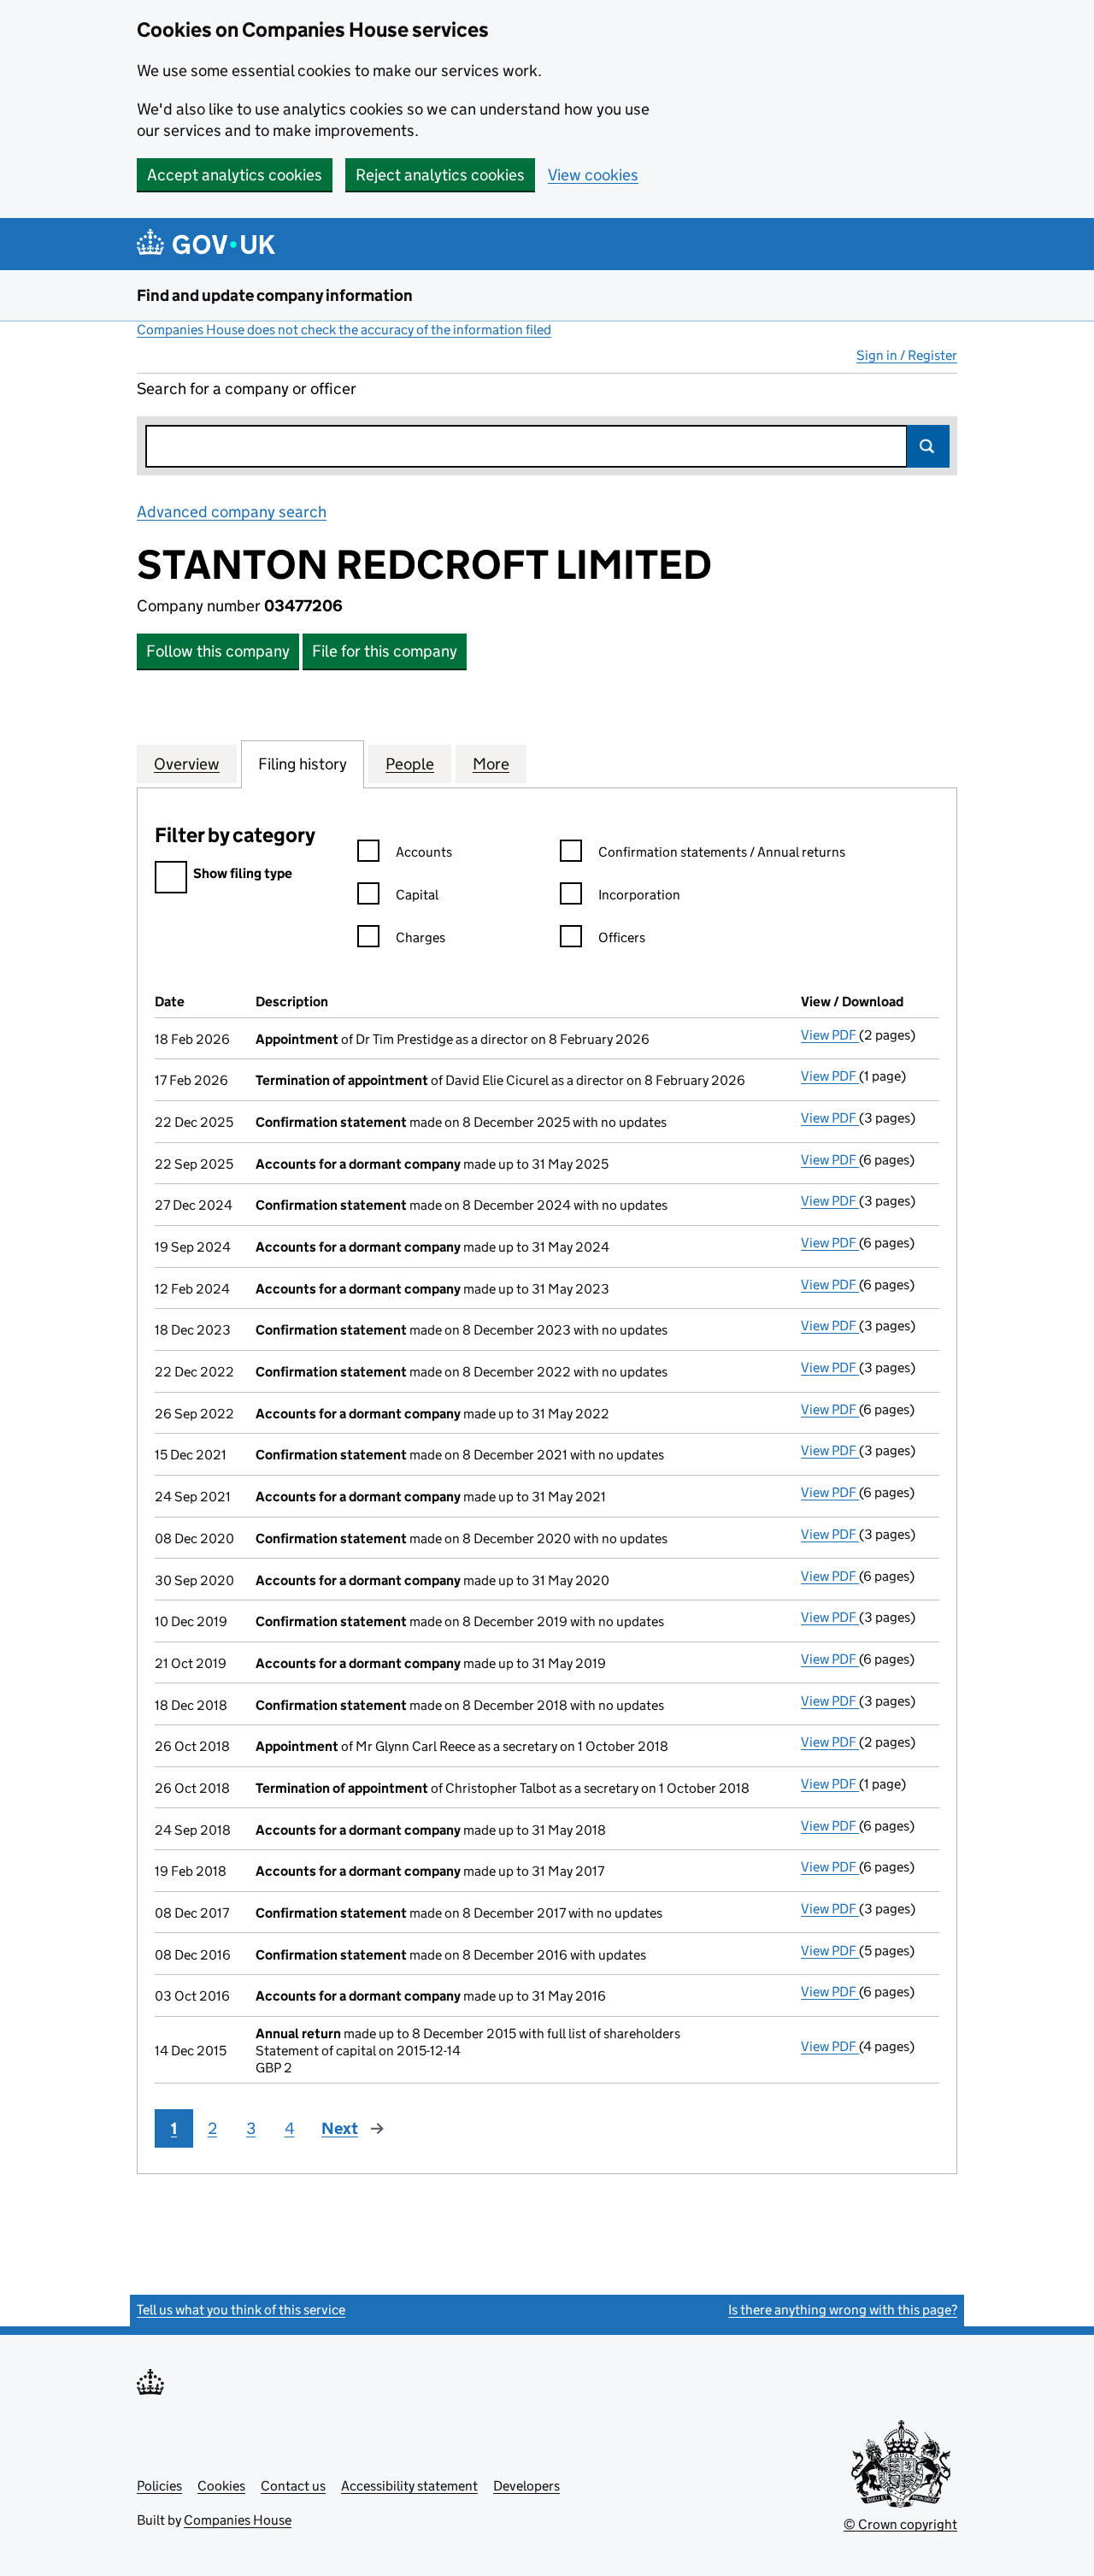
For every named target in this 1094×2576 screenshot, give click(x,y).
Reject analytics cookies (440, 175)
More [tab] (491, 764)
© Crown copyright (900, 2524)
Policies (159, 2486)
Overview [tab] (187, 764)
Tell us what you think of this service (241, 2310)
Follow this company (218, 651)
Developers (526, 2486)
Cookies (221, 2486)
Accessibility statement (409, 2486)
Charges (421, 937)
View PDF (830, 1035)
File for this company (385, 651)
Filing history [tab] (303, 764)
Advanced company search (232, 512)
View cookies (593, 175)
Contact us (293, 2486)
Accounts (424, 852)
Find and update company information (275, 295)
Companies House (238, 2520)
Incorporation (639, 895)
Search (928, 446)
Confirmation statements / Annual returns (722, 852)
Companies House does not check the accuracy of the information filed (344, 330)
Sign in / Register (907, 355)
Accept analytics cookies (235, 175)
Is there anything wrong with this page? (843, 2310)
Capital (417, 895)
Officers (622, 937)
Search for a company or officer (247, 389)
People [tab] (410, 764)
